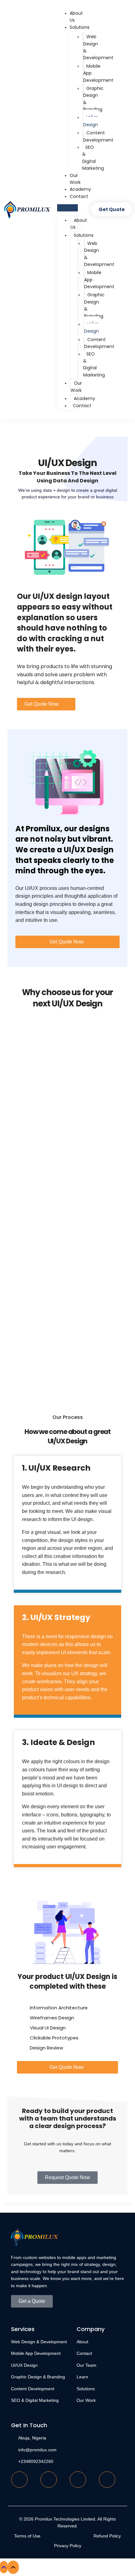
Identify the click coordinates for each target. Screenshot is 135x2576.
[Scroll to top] (4, 2567)
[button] (67, 208)
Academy (80, 189)
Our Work (76, 387)
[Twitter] (49, 2480)
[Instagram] (107, 2480)
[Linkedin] (78, 2480)
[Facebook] (19, 2480)
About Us (79, 224)
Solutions (80, 27)
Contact (79, 196)
